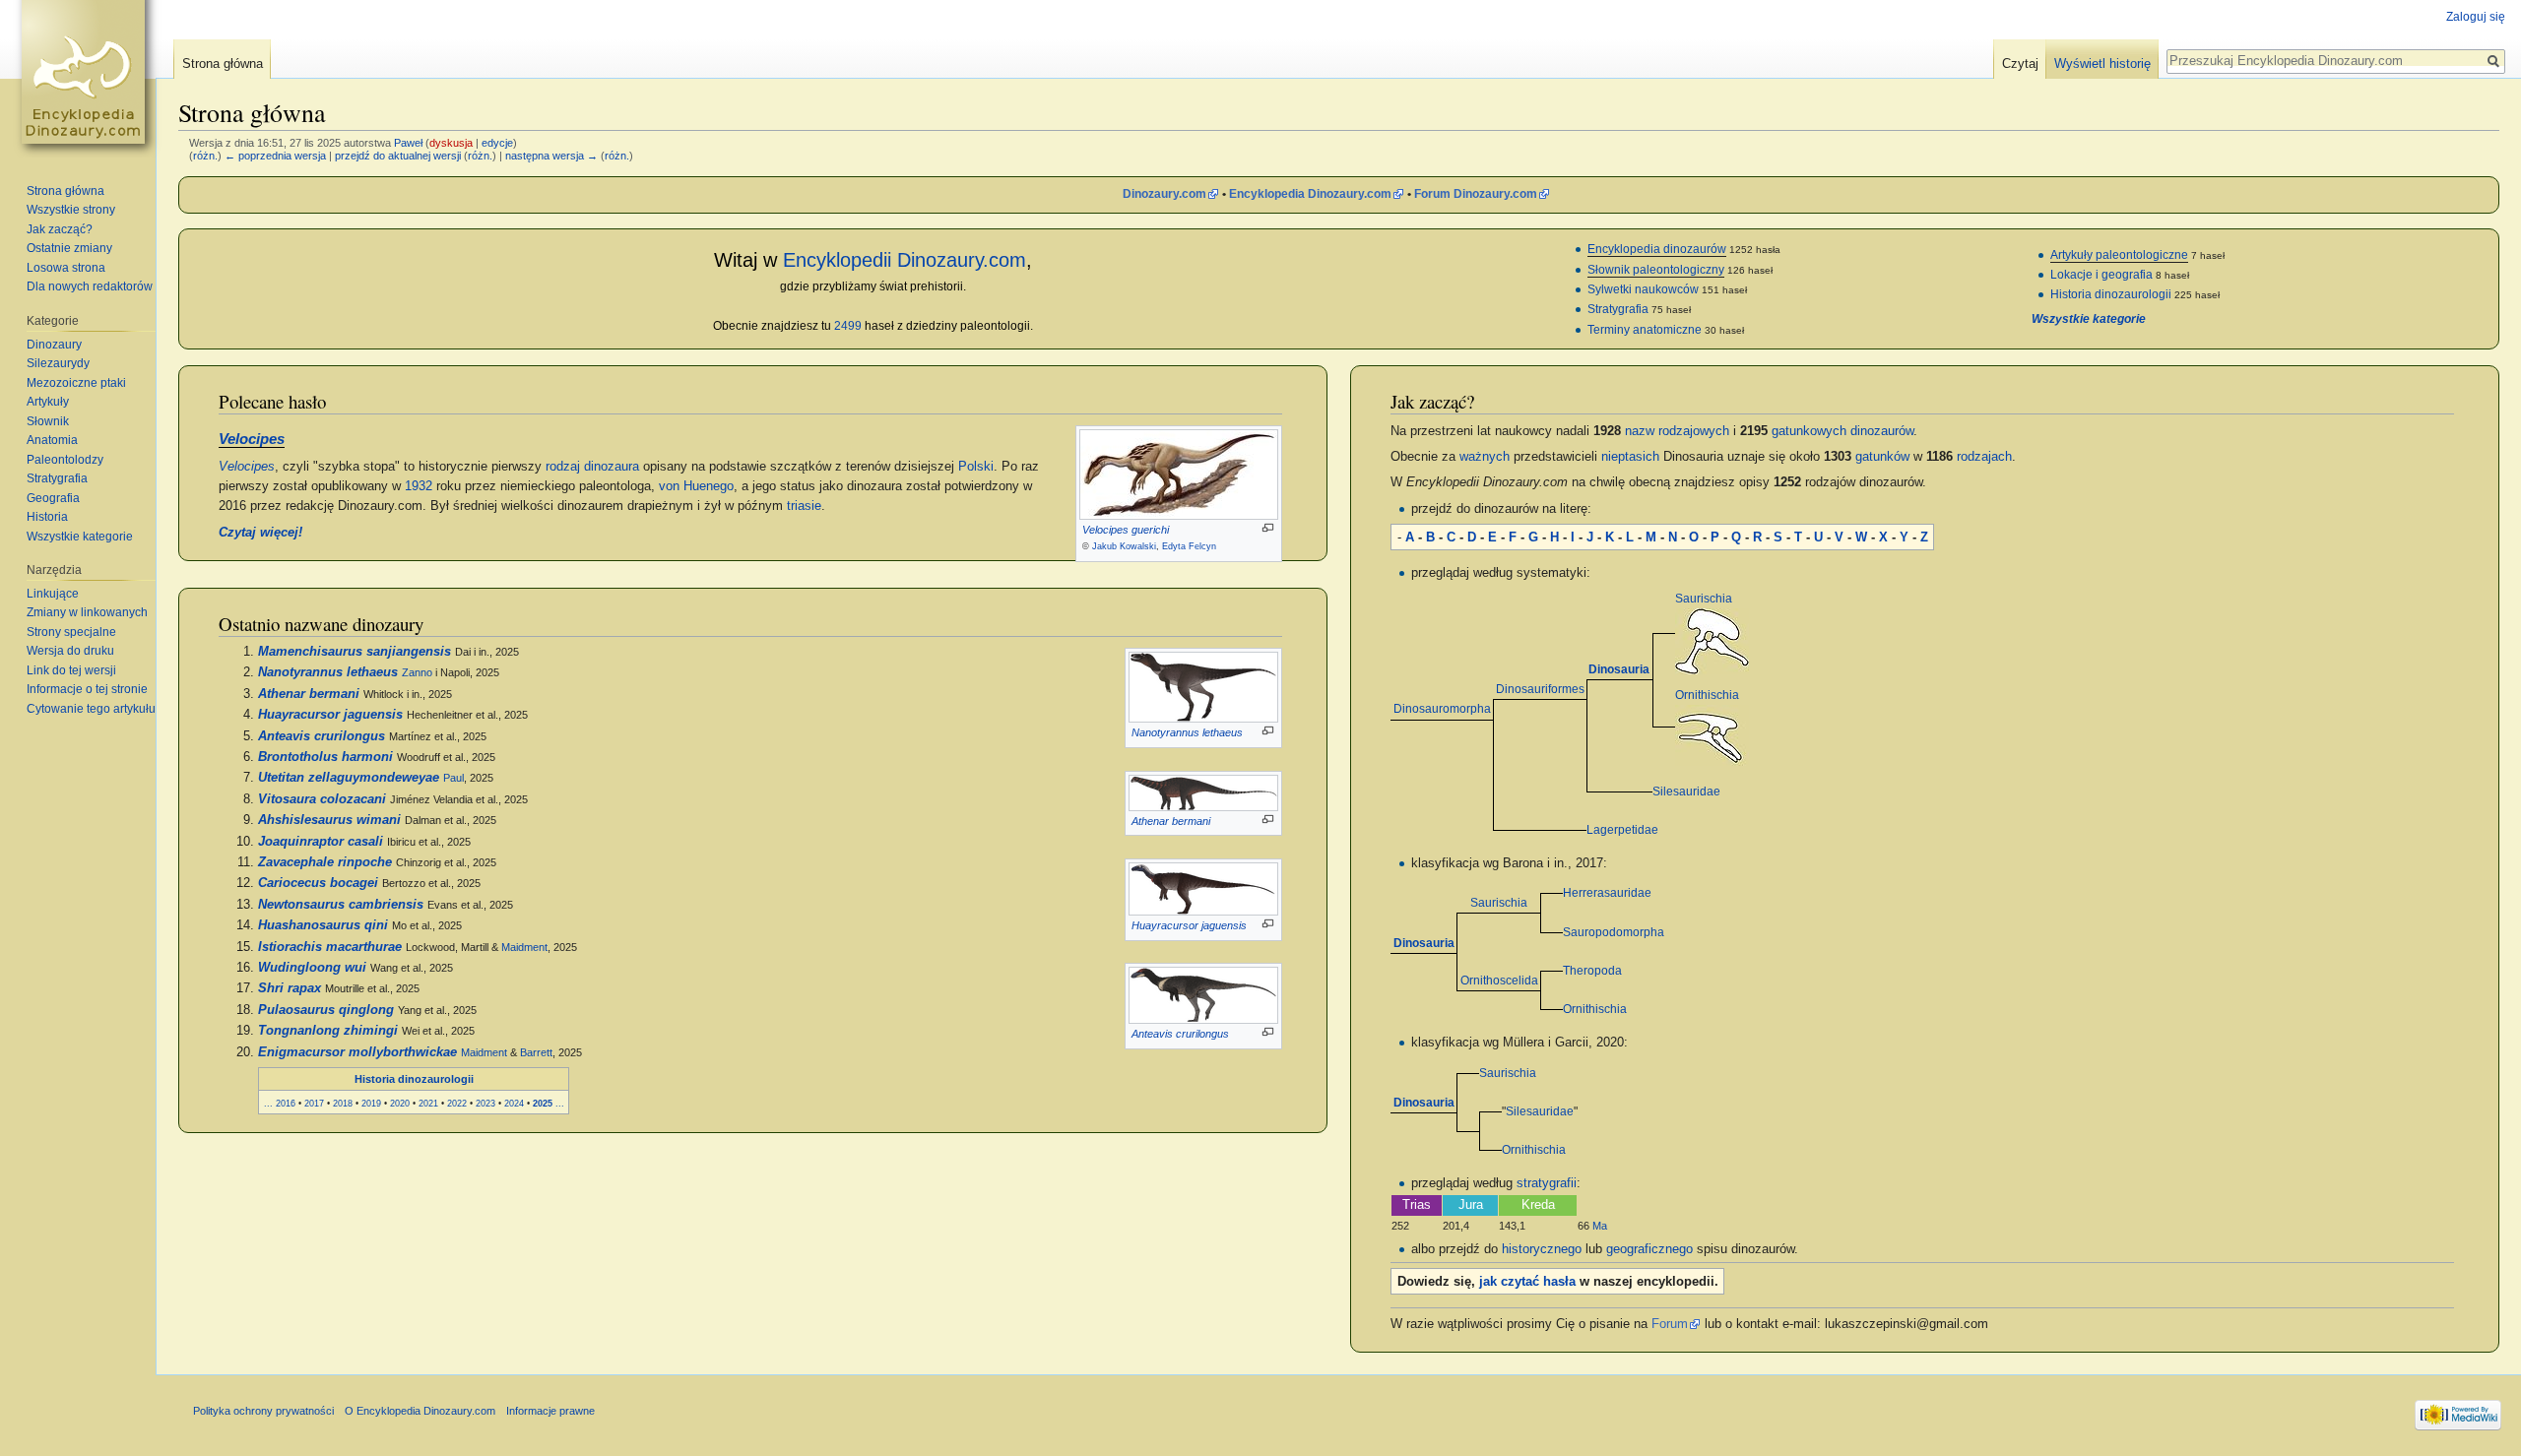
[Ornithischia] (1712, 735)
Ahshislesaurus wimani (329, 820)
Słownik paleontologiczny (1656, 270)
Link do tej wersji (71, 670)
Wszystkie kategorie (2089, 319)
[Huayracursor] (1203, 888)
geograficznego (1649, 1249)
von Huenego (696, 486)
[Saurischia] (1712, 641)
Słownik (48, 421)
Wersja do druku (70, 651)
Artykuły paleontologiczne (2119, 255)
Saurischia (1704, 599)
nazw (1640, 431)
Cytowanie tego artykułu (91, 709)
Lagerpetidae (1622, 830)
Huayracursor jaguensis (1189, 925)
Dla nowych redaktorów (90, 286)
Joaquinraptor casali (321, 842)
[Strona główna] (87, 79)
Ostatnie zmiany (69, 248)
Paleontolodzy (65, 460)
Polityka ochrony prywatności (263, 1411)
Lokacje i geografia (2101, 275)
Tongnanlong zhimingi (328, 1031)
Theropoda (1592, 971)
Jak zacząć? (60, 229)
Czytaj (2020, 63)
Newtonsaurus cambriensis (341, 905)
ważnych (1485, 457)
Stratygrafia (1618, 309)
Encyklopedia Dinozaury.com (1310, 194)
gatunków (1882, 457)
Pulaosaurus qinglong (326, 1010)
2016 (286, 1103)
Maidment (524, 947)
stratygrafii (1547, 1183)
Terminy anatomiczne (1645, 330)
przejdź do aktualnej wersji (398, 156)
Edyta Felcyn (1189, 546)
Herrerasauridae (1607, 893)
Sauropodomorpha (1614, 932)
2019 (371, 1103)
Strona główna (223, 63)
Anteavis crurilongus (1180, 1034)
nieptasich (1630, 457)
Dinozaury (54, 345)
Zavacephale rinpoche (325, 862)
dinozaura (612, 467)
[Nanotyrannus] (1203, 687)
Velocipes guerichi (1126, 530)
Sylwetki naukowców (1643, 289)
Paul (453, 778)
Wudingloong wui (312, 968)
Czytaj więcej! (260, 533)
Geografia (53, 498)
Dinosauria (1619, 669)
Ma (1600, 1226)
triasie (804, 506)
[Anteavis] (1203, 994)
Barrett (536, 1052)
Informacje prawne (550, 1411)
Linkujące (53, 594)
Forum (1670, 1324)
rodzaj (563, 467)
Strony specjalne (71, 632)
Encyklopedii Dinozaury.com (905, 260)
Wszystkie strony (71, 210)
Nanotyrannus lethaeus (1187, 732)
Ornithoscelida (1499, 981)
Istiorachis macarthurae (330, 947)
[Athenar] (1203, 791)
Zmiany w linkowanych (87, 612)
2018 (343, 1103)
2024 (514, 1103)
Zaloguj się (2476, 17)
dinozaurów (1882, 431)
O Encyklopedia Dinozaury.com (420, 1411)
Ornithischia (1707, 695)
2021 (428, 1103)
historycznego (1542, 1249)
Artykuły (48, 402)
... (268, 1103)
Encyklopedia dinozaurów (1657, 249)
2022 (457, 1103)
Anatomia (52, 440)
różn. (205, 156)
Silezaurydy (58, 363)
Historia (47, 517)
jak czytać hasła (1527, 1282)
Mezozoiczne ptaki (76, 383)
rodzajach (1984, 457)
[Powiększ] (1268, 528)
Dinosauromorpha (1442, 709)
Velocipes (252, 439)
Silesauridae (1686, 791)
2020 (400, 1103)
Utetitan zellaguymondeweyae (349, 778)
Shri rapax (290, 988)
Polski (976, 467)
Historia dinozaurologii (2111, 294)
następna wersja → (551, 156)
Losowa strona (66, 268)
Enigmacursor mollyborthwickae (357, 1052)
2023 (485, 1103)
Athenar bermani (1171, 821)
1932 (419, 486)
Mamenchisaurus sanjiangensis (355, 652)
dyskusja (451, 143)
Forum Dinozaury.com (1476, 194)
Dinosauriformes (1540, 689)
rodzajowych (1694, 431)
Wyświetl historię (2102, 63)
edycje (497, 143)
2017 (314, 1103)
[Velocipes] (1179, 474)
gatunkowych (1809, 431)
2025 (543, 1103)
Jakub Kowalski (1124, 546)
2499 (848, 326)
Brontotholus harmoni (325, 757)
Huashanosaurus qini (323, 925)
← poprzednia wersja (275, 156)
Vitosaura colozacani (322, 799)
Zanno (417, 672)
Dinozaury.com (1164, 194)
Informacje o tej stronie (87, 689)
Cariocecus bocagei (318, 883)
